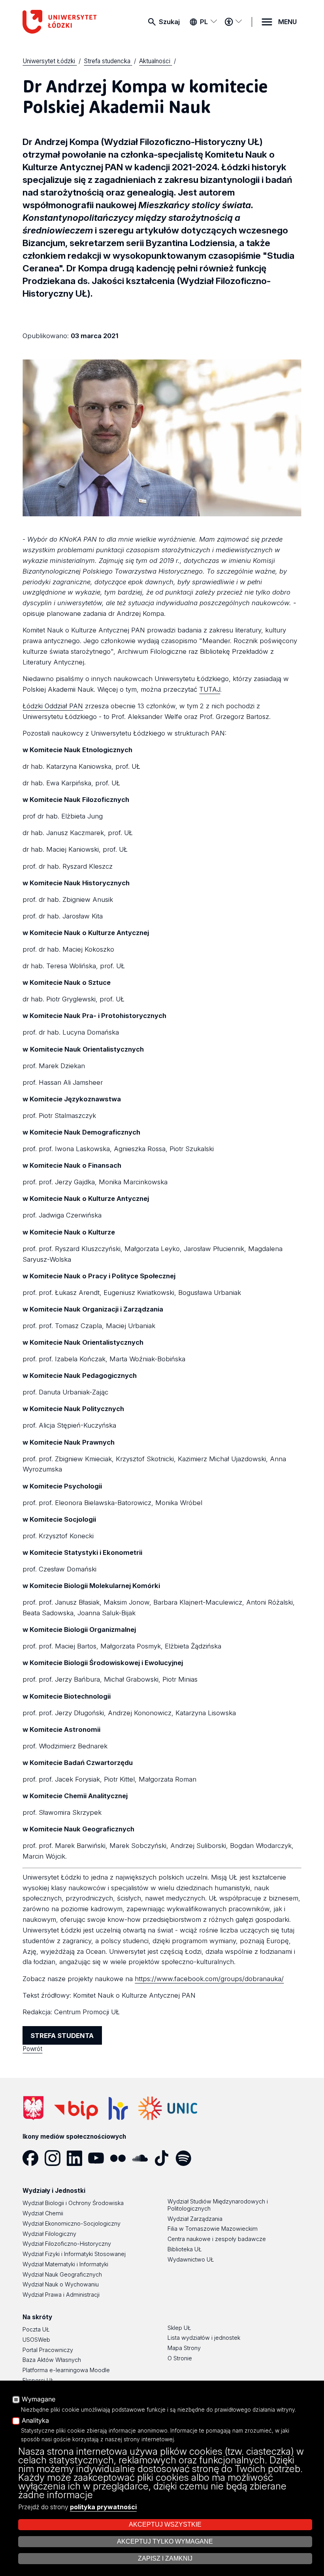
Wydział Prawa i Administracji (61, 2295)
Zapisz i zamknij (165, 2558)
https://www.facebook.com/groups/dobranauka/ (209, 1979)
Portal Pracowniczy (48, 2350)
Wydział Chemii (43, 2213)
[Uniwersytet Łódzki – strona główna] (62, 22)
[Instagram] (56, 2158)
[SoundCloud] (143, 2158)
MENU (287, 22)
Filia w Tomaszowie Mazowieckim (213, 2229)
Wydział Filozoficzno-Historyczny (67, 2244)
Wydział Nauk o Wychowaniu (61, 2284)
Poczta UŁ (36, 2329)
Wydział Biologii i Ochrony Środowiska (73, 2203)
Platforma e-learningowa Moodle (66, 2370)
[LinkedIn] (77, 2158)
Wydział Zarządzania (195, 2219)
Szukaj (169, 22)
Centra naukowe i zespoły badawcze (217, 2239)
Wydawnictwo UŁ (191, 2259)
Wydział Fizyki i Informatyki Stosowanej (74, 2254)
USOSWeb (36, 2340)
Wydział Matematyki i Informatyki (65, 2264)
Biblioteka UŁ (185, 2249)
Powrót (32, 2049)
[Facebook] (33, 2158)
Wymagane (39, 2399)
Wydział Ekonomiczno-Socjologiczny (72, 2223)
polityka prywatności (103, 2507)
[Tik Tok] (165, 2158)
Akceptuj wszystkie (165, 2524)
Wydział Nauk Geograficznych (62, 2274)
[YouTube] (99, 2158)
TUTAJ (210, 689)
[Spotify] (186, 2158)
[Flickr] (121, 2158)
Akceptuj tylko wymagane (165, 2541)
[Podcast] (208, 2158)
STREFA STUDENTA (62, 2036)
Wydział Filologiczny (49, 2234)
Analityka (35, 2421)
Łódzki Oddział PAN (53, 706)
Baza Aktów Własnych (52, 2360)
